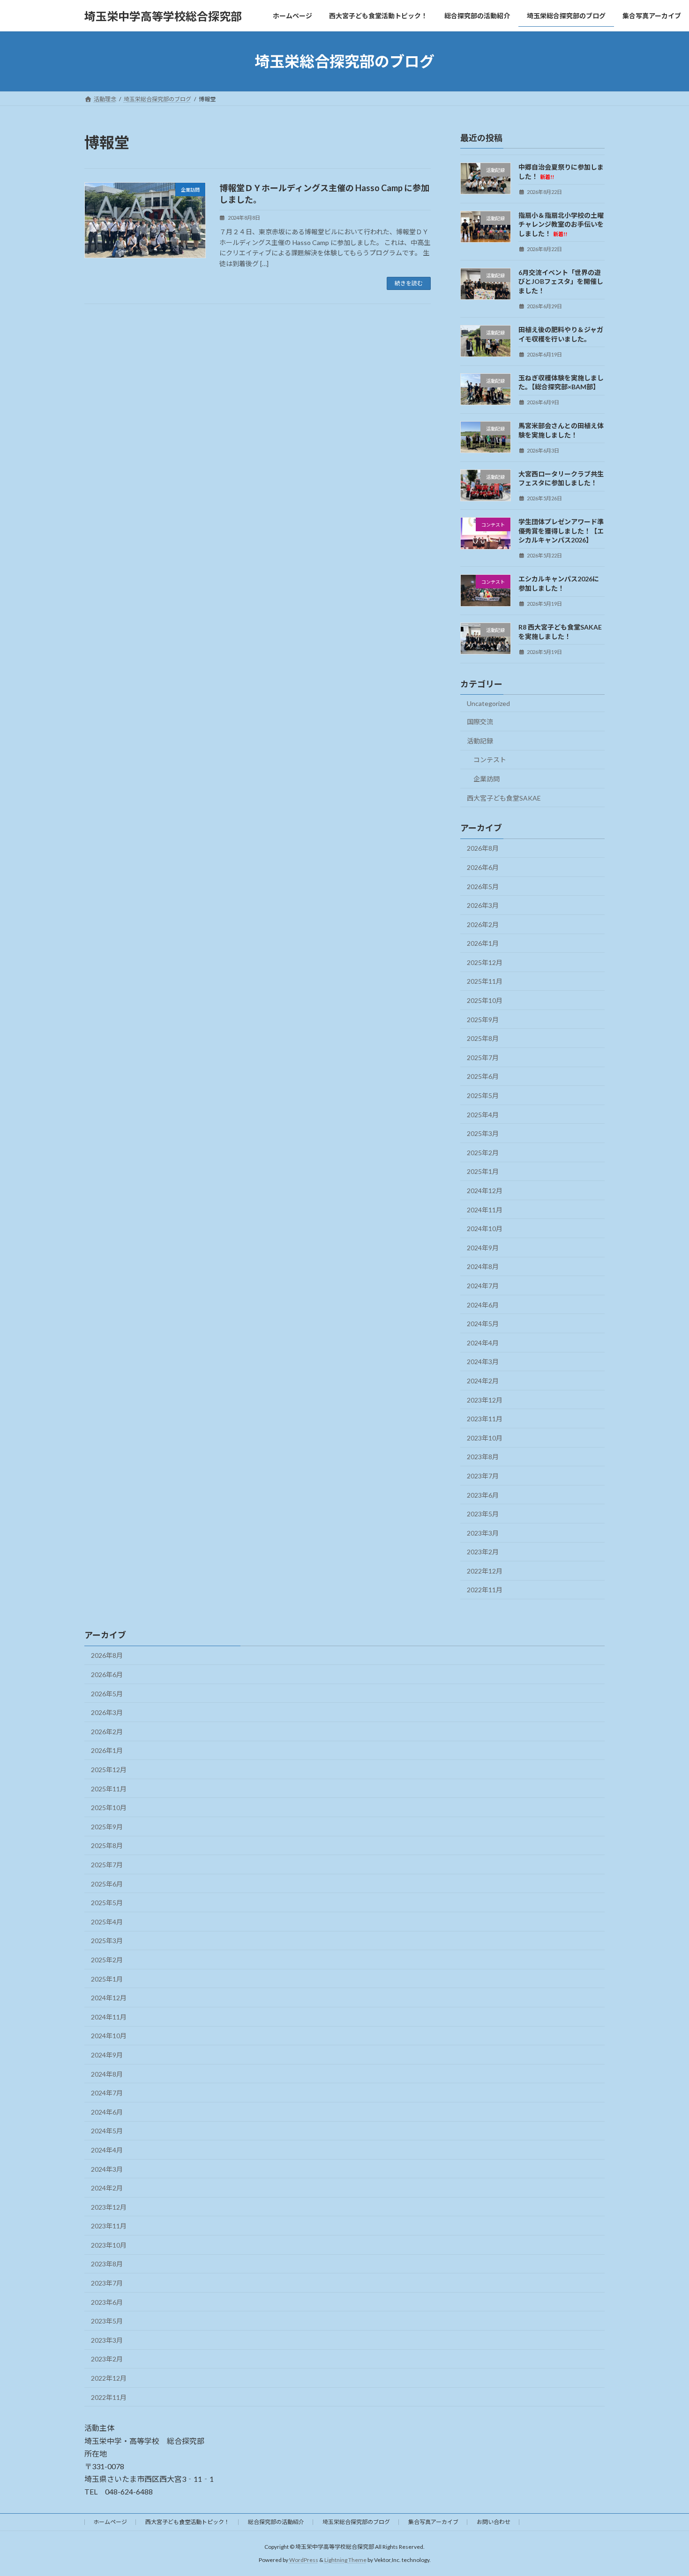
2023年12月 (485, 1400)
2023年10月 (485, 1438)
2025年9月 (483, 1020)
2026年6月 (483, 867)
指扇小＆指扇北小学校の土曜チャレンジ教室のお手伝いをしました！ (561, 224)
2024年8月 (483, 1267)
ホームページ (110, 2522)
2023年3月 (483, 1533)
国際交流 (480, 722)
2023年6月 (483, 1495)
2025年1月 (483, 1172)
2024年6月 (483, 1305)
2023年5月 (483, 1514)
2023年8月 (483, 1457)
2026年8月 (483, 849)
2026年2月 (483, 924)
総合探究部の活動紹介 (276, 2522)
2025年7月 (483, 1058)
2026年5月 (483, 887)
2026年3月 (483, 905)
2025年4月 (483, 1115)
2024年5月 (483, 1324)
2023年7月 (483, 1476)
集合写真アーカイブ (433, 2522)
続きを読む (409, 283)
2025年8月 (483, 1038)
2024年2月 (483, 1381)
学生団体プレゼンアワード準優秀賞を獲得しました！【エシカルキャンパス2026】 (561, 531)
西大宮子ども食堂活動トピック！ (187, 2522)
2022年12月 (485, 1571)
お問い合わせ (494, 2522)
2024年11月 (485, 1210)
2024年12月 (485, 1191)
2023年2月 (483, 1552)
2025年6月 (483, 1077)
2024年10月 (485, 1229)
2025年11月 (485, 982)
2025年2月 (483, 1153)
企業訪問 (487, 779)
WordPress (304, 2560)
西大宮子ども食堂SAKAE (504, 798)
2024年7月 (483, 1286)
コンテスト (490, 760)
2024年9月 (483, 1248)
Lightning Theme (345, 2560)
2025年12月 (485, 962)
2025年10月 (485, 1000)
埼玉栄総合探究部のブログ (356, 2522)
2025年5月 (483, 1095)
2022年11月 (485, 1590)
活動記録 (480, 741)
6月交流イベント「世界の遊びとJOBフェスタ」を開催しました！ (561, 282)
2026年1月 (483, 943)
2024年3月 (483, 1362)
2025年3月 (483, 1133)
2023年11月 (485, 1419)
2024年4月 (483, 1343)
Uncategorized (488, 703)
